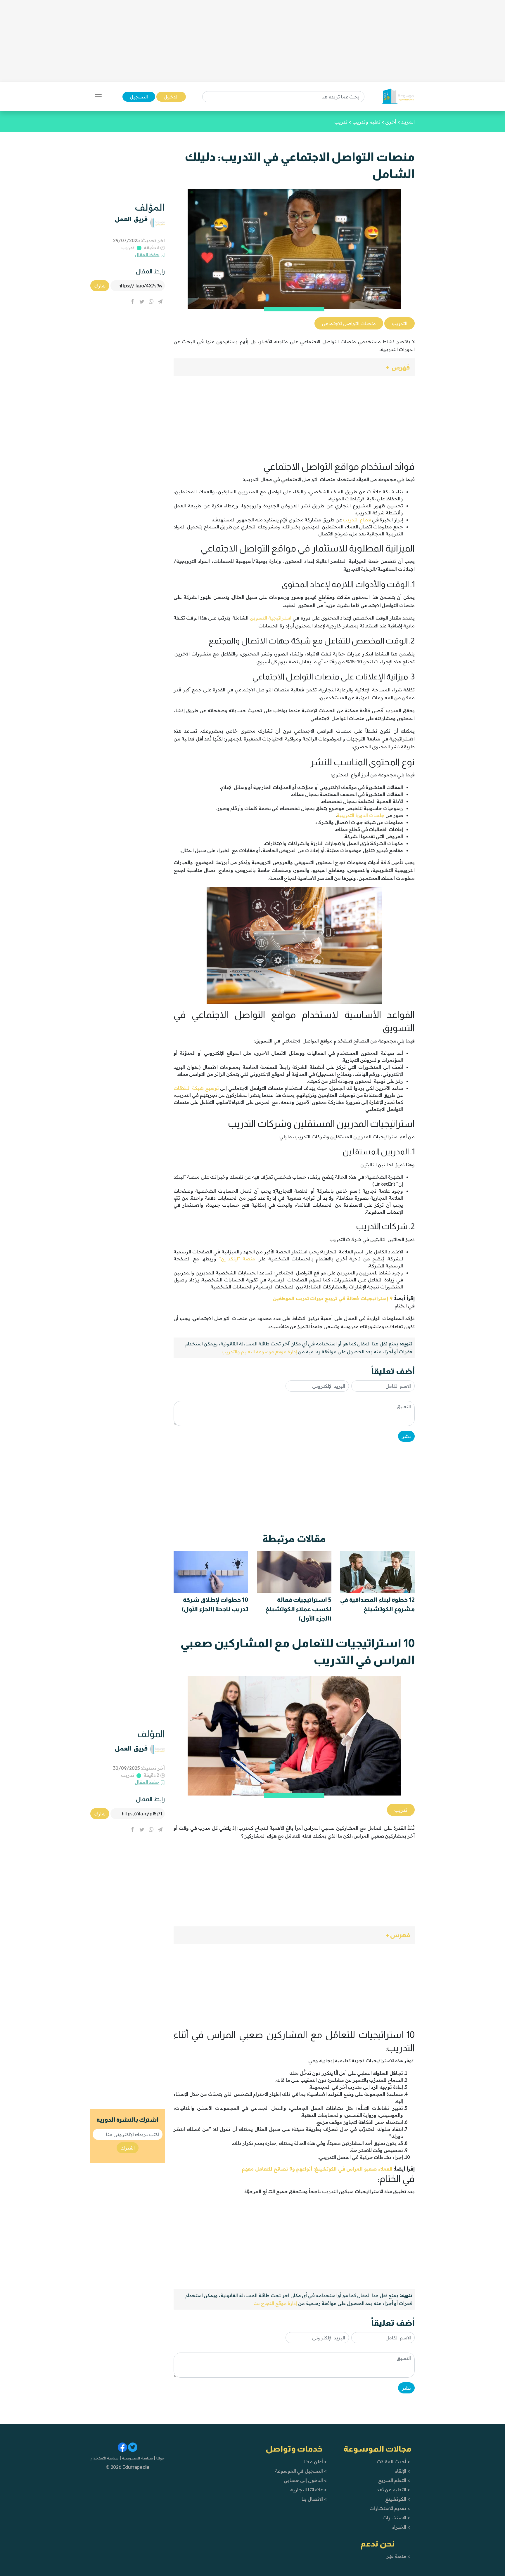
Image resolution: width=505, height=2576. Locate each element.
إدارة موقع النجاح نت (275, 2303)
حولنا (160, 2458)
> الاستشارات (396, 2518)
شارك (100, 286)
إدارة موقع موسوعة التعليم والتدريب (259, 1352)
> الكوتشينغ (398, 2499)
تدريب (128, 247)
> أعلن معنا (315, 2461)
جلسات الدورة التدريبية (360, 815)
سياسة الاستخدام (105, 2458)
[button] (294, 367)
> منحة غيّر (398, 2556)
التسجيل (139, 97)
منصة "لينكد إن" (237, 1259)
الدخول (171, 97)
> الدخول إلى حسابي (305, 2480)
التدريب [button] (399, 323)
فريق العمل (131, 219)
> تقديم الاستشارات (390, 2508)
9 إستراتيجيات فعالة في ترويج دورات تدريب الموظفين (333, 1298)
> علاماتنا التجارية (308, 2490)
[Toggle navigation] (98, 97)
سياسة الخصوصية (137, 2458)
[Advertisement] (252, 41)
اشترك (128, 2148)
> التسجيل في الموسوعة (301, 2471)
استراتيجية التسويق (271, 618)
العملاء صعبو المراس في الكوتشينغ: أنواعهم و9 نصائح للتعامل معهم (317, 2169)
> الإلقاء (403, 2471)
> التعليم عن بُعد (393, 2490)
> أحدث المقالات (393, 2461)
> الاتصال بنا (314, 2499)
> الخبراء (401, 2527)
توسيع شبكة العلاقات (196, 1088)
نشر (406, 1436)
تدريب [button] (401, 1810)
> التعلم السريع (394, 2480)
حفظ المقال (147, 254)
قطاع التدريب (357, 520)
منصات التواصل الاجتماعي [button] (349, 323)
